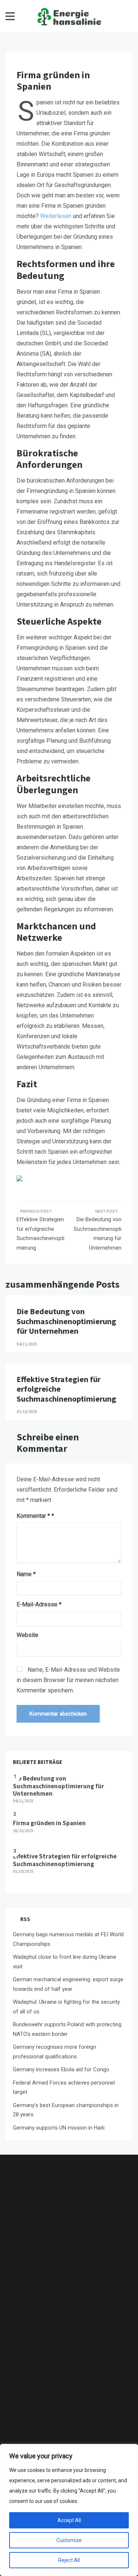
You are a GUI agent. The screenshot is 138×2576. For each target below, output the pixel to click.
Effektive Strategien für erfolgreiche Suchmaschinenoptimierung (40, 1234)
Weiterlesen (56, 216)
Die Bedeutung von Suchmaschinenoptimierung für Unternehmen (98, 1234)
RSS (25, 1919)
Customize (69, 2540)
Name (26, 1574)
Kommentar (33, 1516)
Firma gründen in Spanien (49, 1823)
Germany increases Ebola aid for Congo (61, 2069)
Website (27, 1635)
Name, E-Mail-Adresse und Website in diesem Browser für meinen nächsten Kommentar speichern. (68, 1680)
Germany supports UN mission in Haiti (59, 2128)
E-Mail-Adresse (39, 1604)
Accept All (69, 2520)
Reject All (69, 2560)
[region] (69, 2510)
